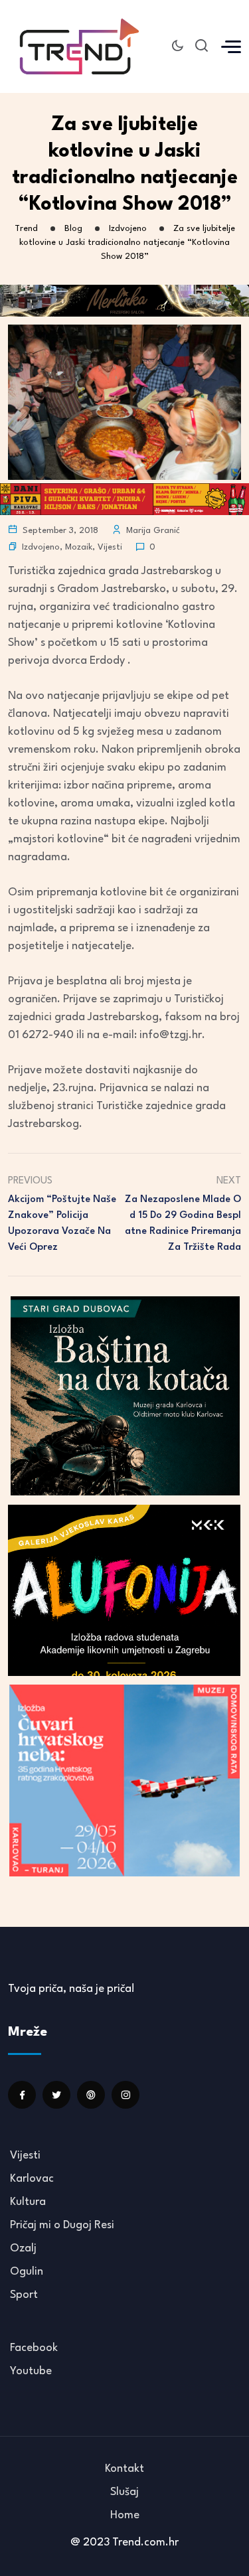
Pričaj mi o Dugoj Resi (62, 2225)
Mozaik (79, 547)
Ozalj (23, 2248)
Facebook (34, 2348)
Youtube (31, 2371)
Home (125, 2515)
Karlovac (32, 2179)
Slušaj (124, 2492)
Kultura (28, 2202)
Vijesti (110, 547)
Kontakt (124, 2469)
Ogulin (27, 2272)
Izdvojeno (41, 547)
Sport (24, 2295)
